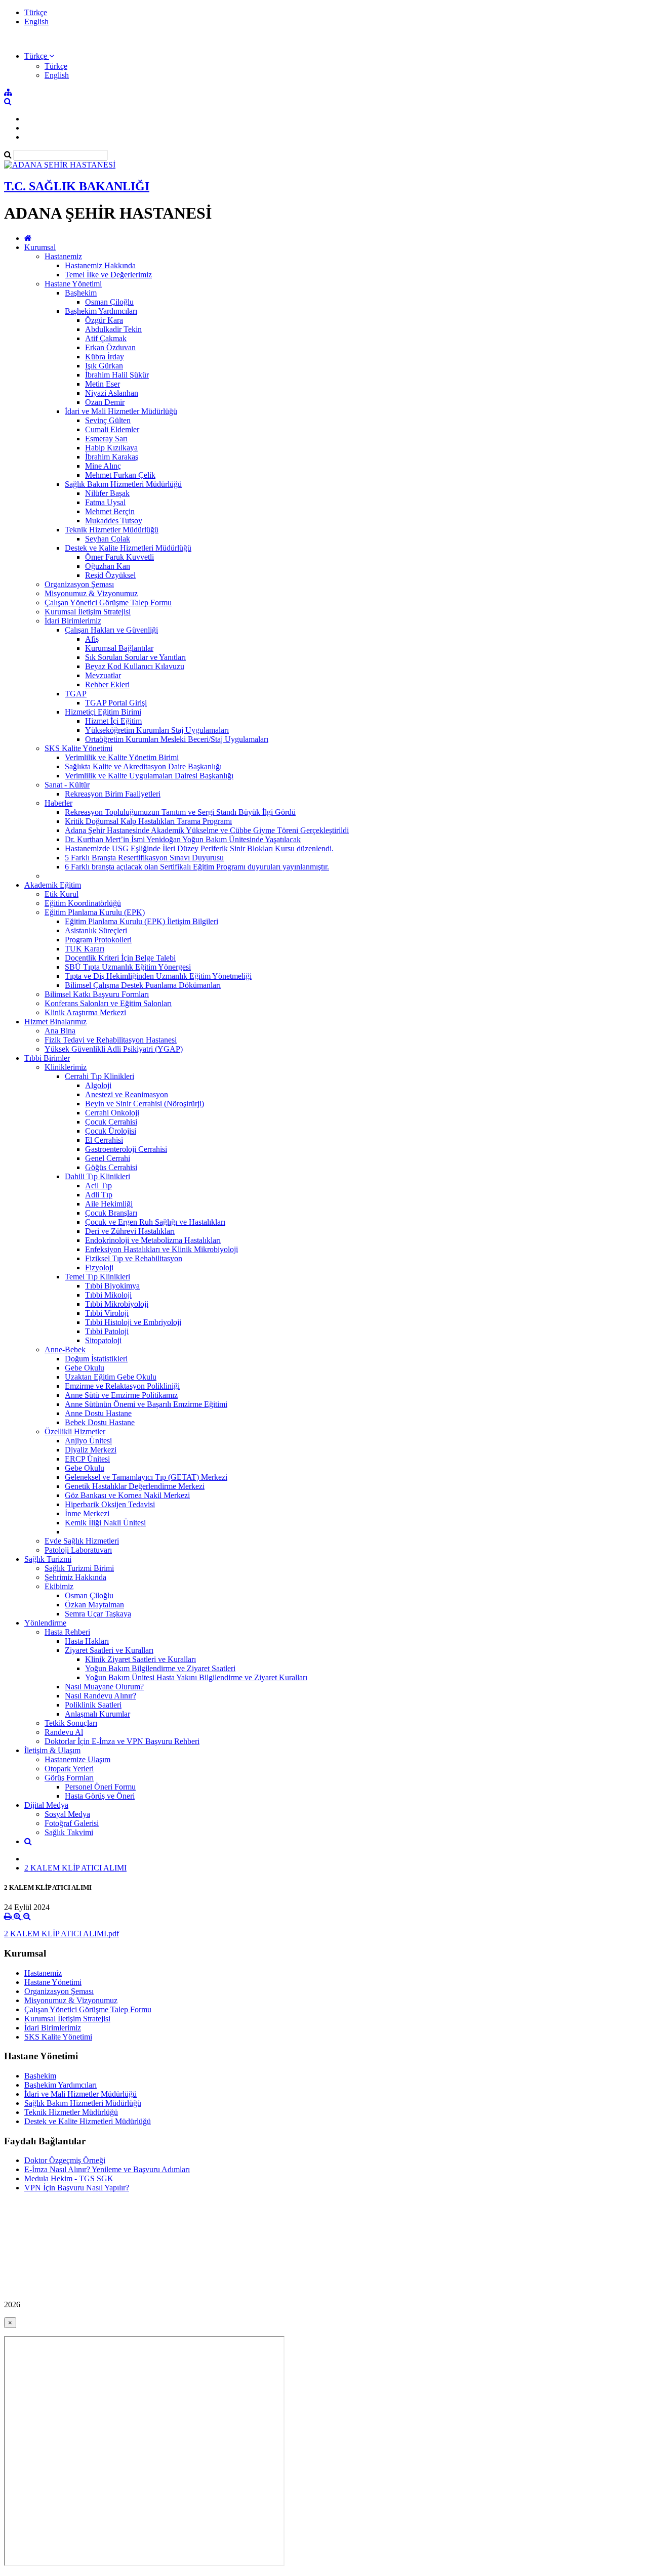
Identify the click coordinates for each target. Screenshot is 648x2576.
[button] (39, 56)
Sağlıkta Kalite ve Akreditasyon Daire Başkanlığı (143, 766)
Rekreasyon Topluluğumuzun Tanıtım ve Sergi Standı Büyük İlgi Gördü (180, 812)
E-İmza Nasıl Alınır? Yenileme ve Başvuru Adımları (107, 2169)
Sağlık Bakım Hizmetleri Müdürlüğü (123, 484)
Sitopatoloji (103, 1340)
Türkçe (36, 12)
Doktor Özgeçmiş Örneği (65, 2160)
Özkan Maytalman (94, 1605)
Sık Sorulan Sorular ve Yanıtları (135, 657)
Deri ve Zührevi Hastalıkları (130, 1231)
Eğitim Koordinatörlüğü (83, 903)
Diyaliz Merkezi (91, 1450)
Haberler (58, 803)
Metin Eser (103, 384)
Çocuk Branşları (111, 1213)
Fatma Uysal (105, 502)
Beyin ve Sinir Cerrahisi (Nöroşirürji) (145, 1104)
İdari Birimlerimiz (73, 621)
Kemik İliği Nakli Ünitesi (105, 1523)
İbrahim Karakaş (112, 457)
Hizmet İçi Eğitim (113, 721)
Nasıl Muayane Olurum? (104, 1687)
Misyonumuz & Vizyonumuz (91, 593)
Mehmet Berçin (110, 511)
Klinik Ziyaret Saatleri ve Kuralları (140, 1659)
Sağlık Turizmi (48, 1559)
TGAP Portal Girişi (116, 703)
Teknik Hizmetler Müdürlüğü (112, 530)
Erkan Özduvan (110, 347)
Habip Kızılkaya (111, 448)
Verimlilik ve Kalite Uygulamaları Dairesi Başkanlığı (149, 776)
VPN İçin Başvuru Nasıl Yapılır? (77, 2188)
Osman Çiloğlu (109, 302)
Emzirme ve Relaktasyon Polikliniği (122, 1386)
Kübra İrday (105, 357)
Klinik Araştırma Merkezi (85, 1012)
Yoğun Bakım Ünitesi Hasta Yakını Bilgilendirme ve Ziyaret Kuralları (196, 1677)
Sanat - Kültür (67, 785)
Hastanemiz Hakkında (100, 265)
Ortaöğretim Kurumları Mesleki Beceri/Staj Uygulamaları (177, 739)
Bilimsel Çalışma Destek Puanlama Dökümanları (143, 985)
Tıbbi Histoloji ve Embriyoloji (133, 1322)
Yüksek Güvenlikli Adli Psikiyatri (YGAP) (114, 1049)
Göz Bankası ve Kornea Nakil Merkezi (127, 1495)
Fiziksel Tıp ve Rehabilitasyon (134, 1258)
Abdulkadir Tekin (113, 329)
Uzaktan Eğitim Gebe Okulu (111, 1377)
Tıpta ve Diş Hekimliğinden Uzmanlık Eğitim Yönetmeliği (158, 976)
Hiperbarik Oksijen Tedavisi (110, 1504)
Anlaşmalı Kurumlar (97, 1714)
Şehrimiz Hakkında (75, 1577)
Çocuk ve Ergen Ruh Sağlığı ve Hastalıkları (155, 1222)
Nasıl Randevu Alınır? (100, 1696)
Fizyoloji (99, 1268)
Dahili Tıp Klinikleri (97, 1176)
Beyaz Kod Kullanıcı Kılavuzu (135, 666)
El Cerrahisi (104, 1140)
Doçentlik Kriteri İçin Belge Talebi (120, 958)
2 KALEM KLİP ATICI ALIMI (75, 1868)
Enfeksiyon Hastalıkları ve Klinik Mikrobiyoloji (161, 1249)
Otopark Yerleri (69, 1769)
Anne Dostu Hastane (98, 1413)
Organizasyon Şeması (79, 584)
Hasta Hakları (87, 1641)
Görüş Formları (69, 1778)
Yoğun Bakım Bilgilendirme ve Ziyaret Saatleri (160, 1668)
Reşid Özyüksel (110, 575)
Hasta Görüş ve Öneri (100, 1796)
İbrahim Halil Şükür (117, 375)
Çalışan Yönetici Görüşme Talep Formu (108, 603)
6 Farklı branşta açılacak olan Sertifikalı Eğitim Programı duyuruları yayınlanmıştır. (197, 867)
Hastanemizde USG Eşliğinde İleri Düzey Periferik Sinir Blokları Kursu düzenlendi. (199, 848)
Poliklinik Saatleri (93, 1705)
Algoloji (98, 1085)
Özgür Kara (104, 320)
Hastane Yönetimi (73, 284)
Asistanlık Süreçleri (96, 930)
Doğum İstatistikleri (96, 1359)
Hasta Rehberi (67, 1632)
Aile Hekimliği (109, 1204)
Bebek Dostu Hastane (100, 1422)
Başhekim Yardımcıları (101, 311)
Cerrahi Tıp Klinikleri (99, 1076)
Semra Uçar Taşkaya (98, 1614)
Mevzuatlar (103, 675)
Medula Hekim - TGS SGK (69, 2178)
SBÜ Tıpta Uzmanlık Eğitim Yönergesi (128, 967)
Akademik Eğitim (53, 885)
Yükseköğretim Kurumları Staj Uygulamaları (157, 730)
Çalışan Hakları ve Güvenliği (111, 630)
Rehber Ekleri (107, 684)
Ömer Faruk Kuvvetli (119, 557)
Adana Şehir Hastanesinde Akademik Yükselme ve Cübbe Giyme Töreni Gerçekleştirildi (207, 830)
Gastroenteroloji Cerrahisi (126, 1149)
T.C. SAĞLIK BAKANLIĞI (77, 186)
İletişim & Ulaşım (52, 1750)
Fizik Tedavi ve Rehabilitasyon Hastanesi (111, 1040)
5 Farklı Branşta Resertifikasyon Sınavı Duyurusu (144, 858)
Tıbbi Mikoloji (108, 1295)
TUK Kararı (85, 949)
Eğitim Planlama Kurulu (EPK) (95, 912)
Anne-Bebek (65, 1349)
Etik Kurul (62, 894)
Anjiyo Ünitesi (88, 1441)
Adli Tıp (99, 1195)
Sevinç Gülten (108, 420)
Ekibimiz (59, 1586)
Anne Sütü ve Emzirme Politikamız (121, 1395)
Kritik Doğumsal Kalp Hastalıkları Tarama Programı (148, 821)
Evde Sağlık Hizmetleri (82, 1541)
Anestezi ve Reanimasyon (127, 1094)
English (36, 22)
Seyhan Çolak (108, 539)
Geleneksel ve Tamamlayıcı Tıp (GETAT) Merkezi (146, 1477)
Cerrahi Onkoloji (112, 1113)
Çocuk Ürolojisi (111, 1131)
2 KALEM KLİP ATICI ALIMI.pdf (62, 1934)
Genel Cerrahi (108, 1158)
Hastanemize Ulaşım (77, 1759)
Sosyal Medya (67, 1814)
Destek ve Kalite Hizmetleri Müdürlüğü (128, 548)
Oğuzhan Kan (108, 566)
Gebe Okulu (85, 1368)
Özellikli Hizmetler (75, 1431)
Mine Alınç (103, 466)
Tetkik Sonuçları (71, 1723)
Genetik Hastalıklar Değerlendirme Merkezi (135, 1486)
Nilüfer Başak (107, 493)
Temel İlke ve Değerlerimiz (108, 275)
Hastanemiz (63, 256)
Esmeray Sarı (106, 439)
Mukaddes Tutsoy (114, 521)
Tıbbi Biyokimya (112, 1286)
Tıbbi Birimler (47, 1058)
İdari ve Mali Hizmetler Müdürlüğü (121, 411)
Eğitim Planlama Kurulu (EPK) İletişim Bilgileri (141, 921)
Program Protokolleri (98, 940)
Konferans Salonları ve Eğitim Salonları (108, 1003)
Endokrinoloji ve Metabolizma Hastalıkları (153, 1240)
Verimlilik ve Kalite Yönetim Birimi (122, 757)
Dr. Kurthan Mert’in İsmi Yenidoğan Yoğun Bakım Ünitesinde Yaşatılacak (183, 839)
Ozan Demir (105, 402)
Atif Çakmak (106, 338)
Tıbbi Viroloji (107, 1313)
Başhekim (81, 293)
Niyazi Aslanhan (112, 393)
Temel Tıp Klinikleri (97, 1277)
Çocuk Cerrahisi (111, 1122)
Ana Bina (60, 1031)
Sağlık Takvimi (69, 1832)
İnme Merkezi (87, 1513)
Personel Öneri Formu (100, 1787)
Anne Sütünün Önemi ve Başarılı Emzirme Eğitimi (146, 1404)
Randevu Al (64, 1732)
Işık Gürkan (104, 366)
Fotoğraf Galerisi (72, 1823)
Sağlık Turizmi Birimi (79, 1568)
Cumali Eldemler (112, 429)
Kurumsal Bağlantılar (119, 648)
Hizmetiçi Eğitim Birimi (103, 712)
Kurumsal (40, 247)
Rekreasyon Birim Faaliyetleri (113, 794)
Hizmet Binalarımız (55, 1022)
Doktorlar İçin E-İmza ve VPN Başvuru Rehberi (122, 1741)
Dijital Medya (46, 1805)
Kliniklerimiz (66, 1067)
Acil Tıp (98, 1186)
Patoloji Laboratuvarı (78, 1550)
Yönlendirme (45, 1623)
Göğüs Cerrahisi (111, 1167)
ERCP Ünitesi (87, 1459)
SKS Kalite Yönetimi (78, 748)
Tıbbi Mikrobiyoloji (117, 1304)
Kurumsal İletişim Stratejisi (88, 612)
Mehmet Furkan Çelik (120, 475)
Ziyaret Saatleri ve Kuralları (109, 1650)
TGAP (76, 694)
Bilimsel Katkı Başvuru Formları (97, 994)
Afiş (92, 639)
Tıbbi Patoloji (107, 1331)
